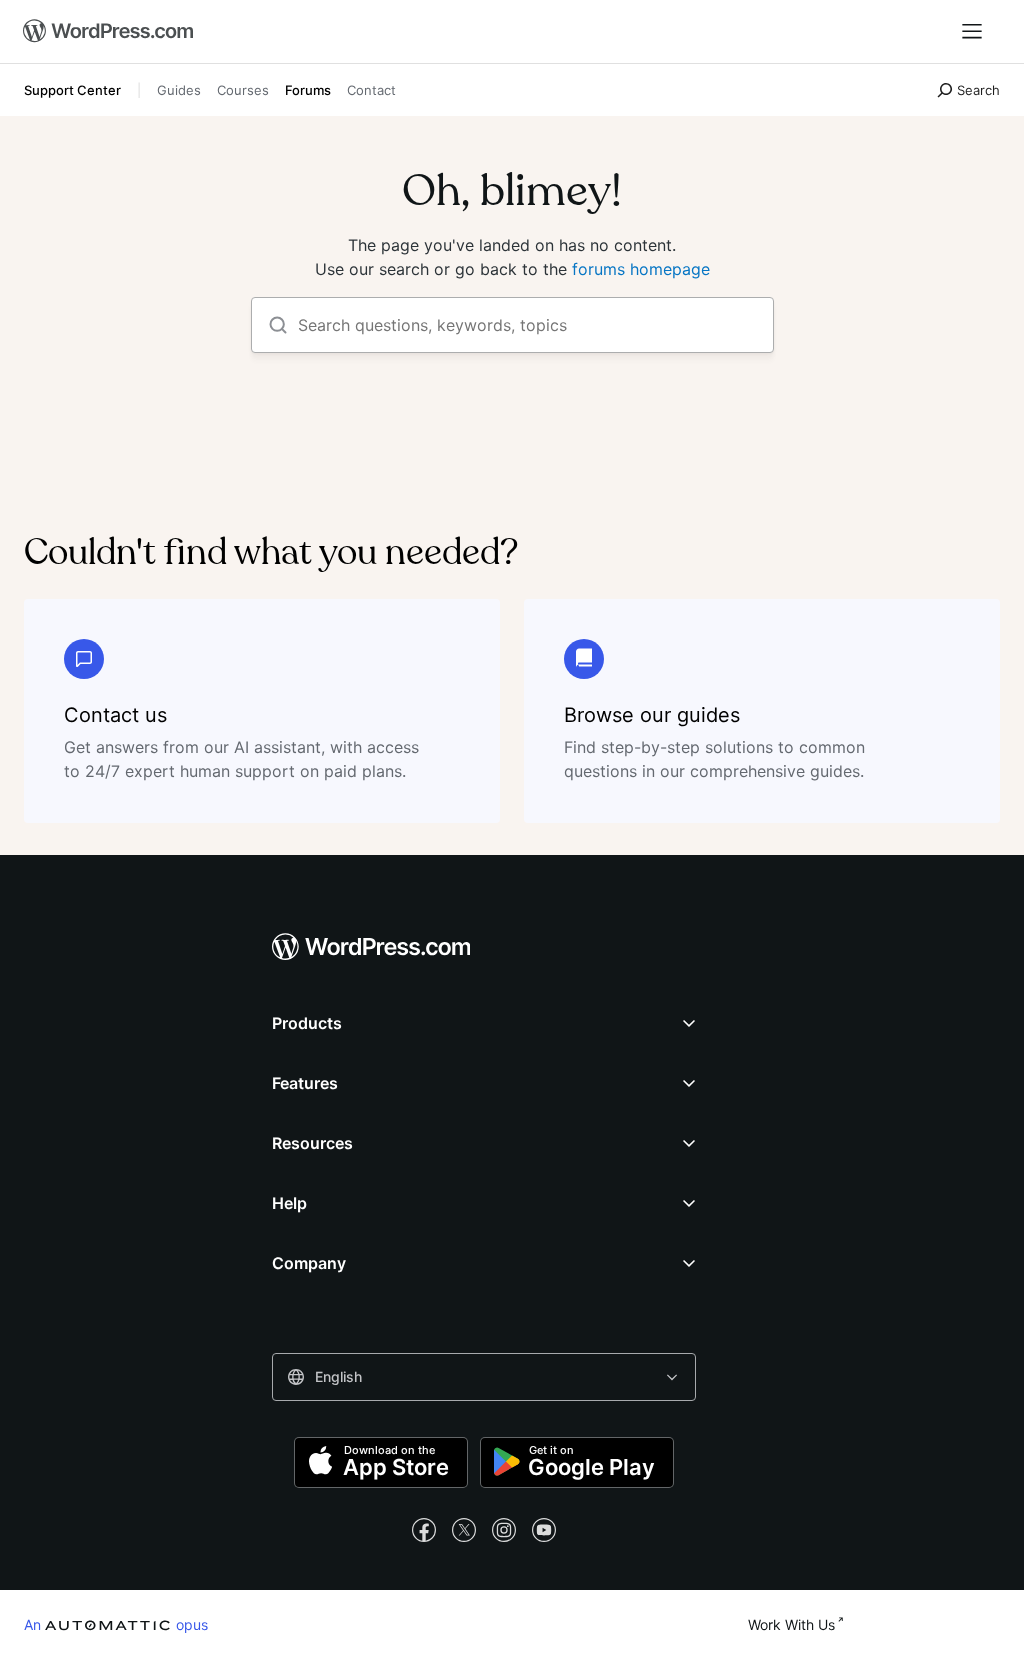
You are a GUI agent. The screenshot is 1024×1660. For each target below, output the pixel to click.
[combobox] (484, 1377)
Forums (308, 90)
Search (978, 90)
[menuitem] (103, 32)
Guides (179, 90)
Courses (243, 90)
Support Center (72, 90)
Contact (371, 90)
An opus (116, 1624)
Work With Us (791, 1624)
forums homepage (641, 269)
